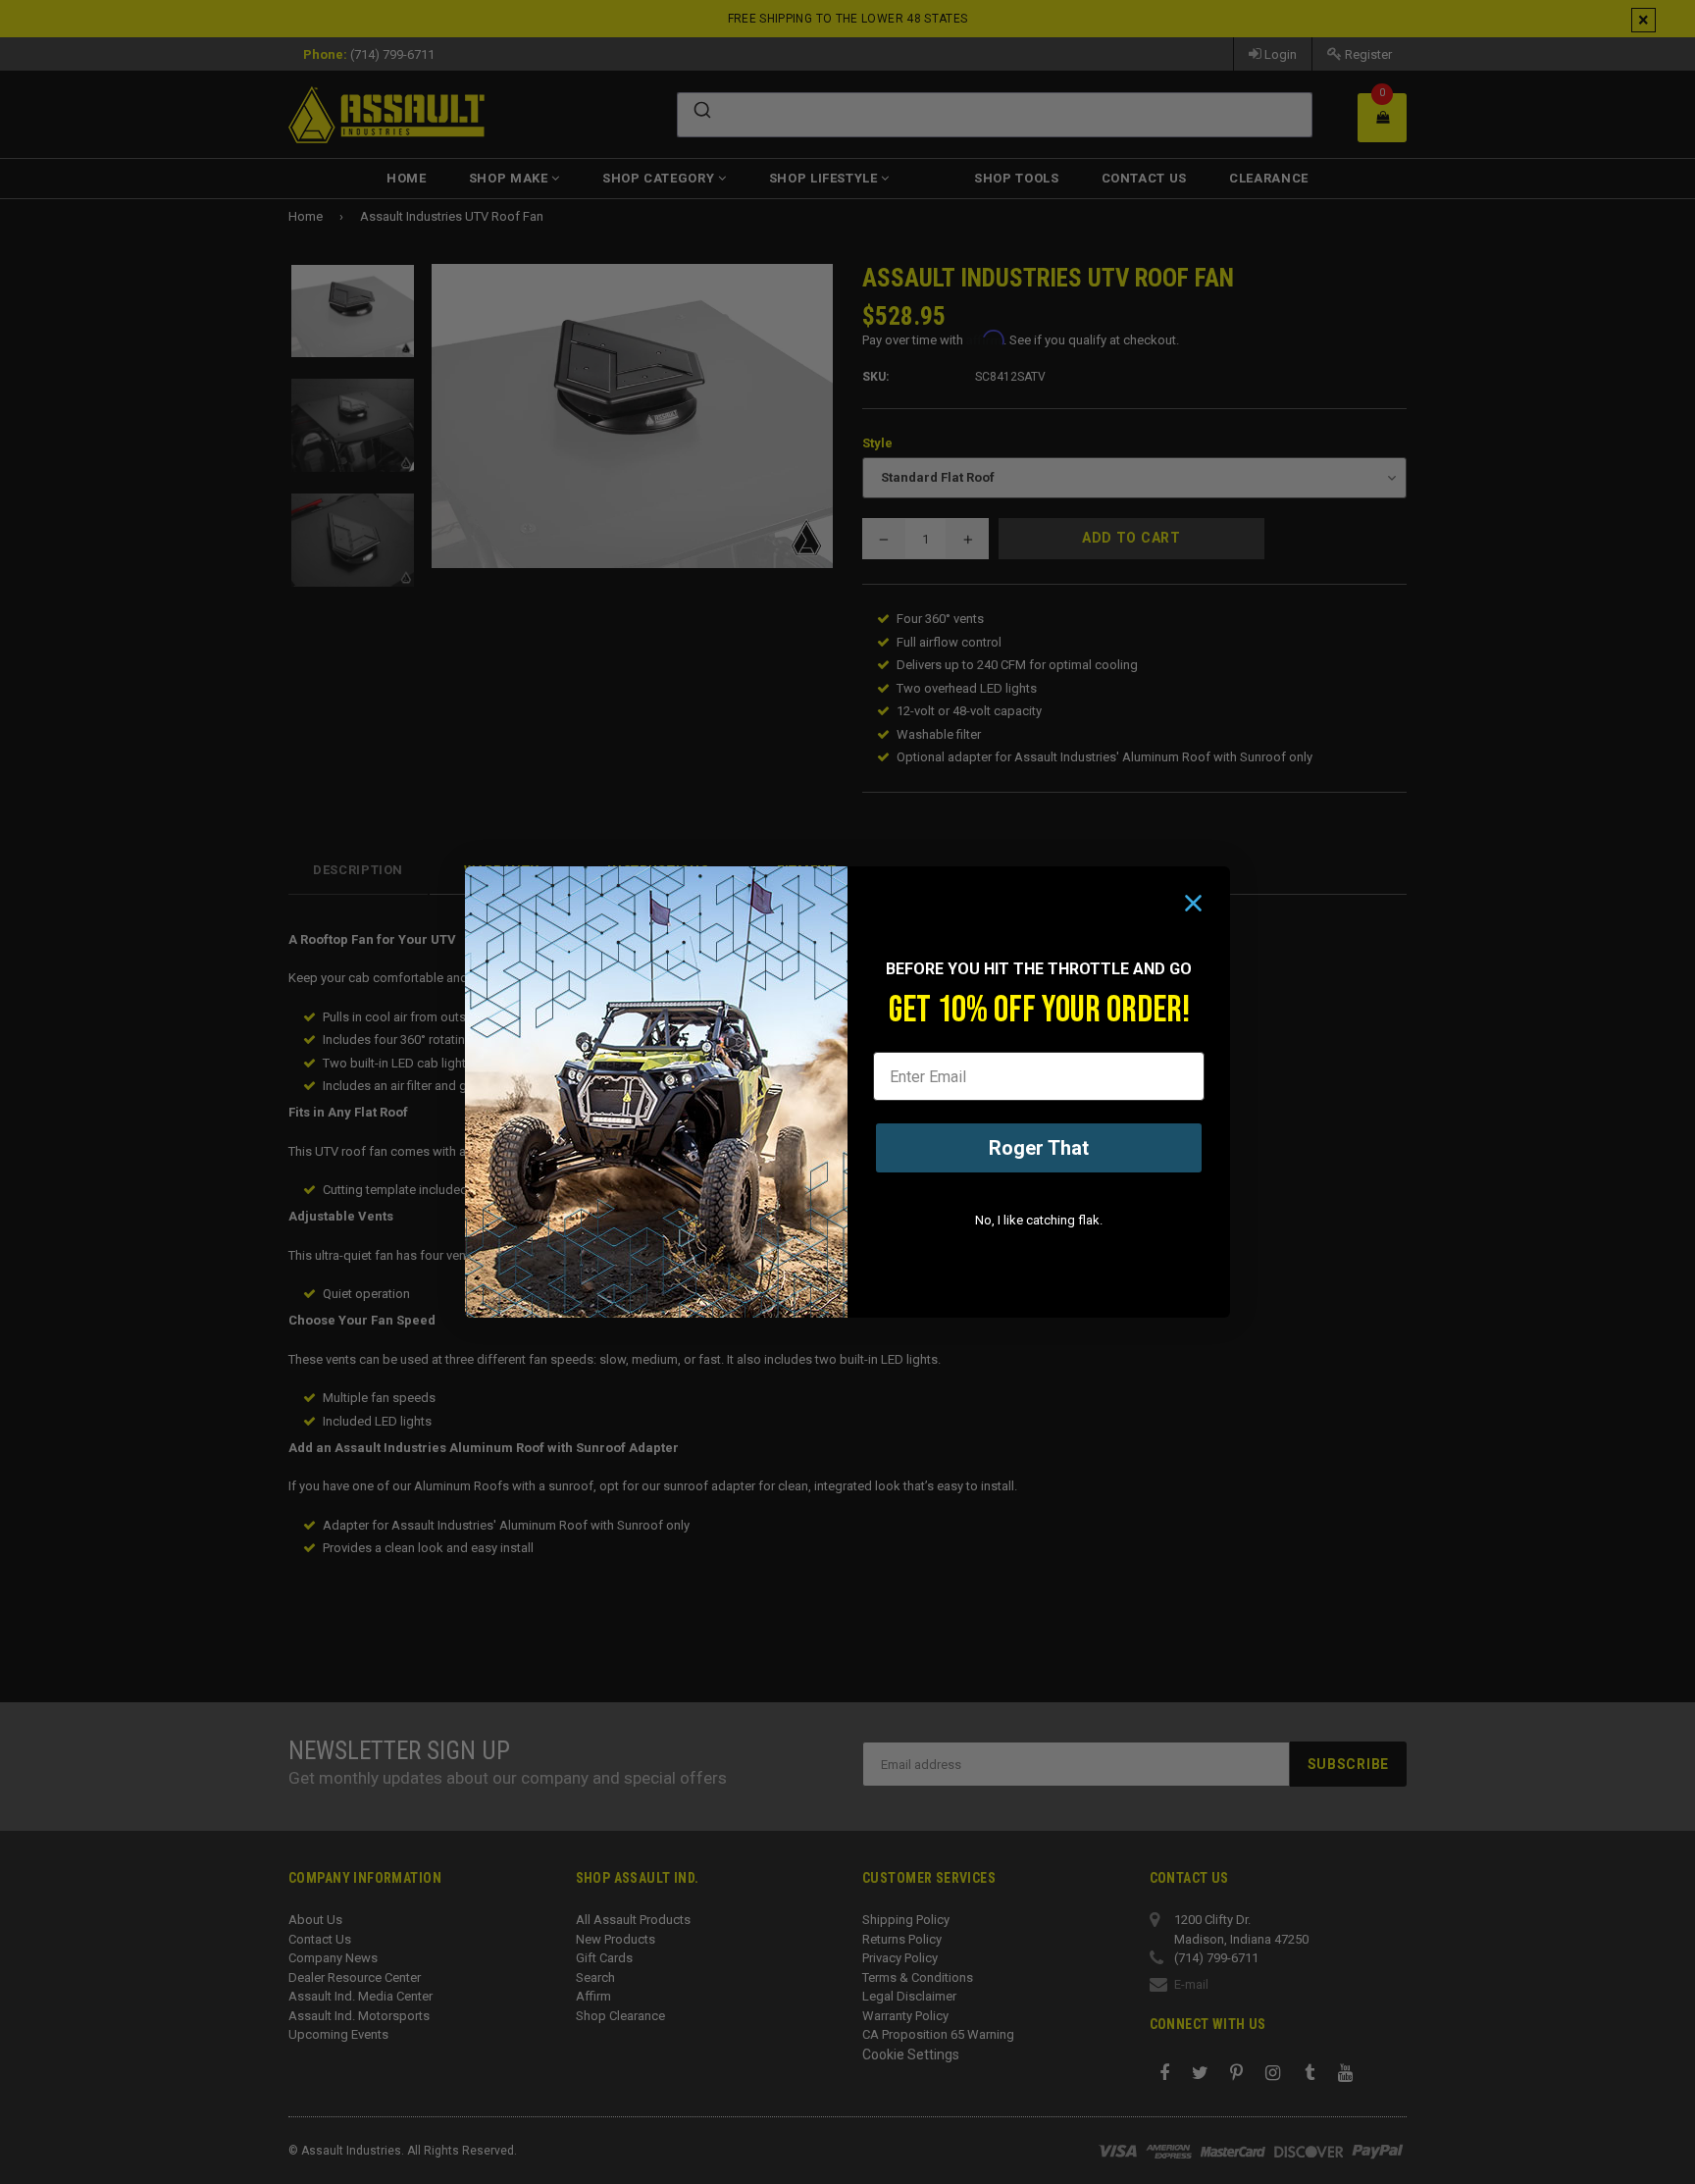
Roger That (1039, 1148)
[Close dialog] (1193, 903)
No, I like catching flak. (1039, 1220)
